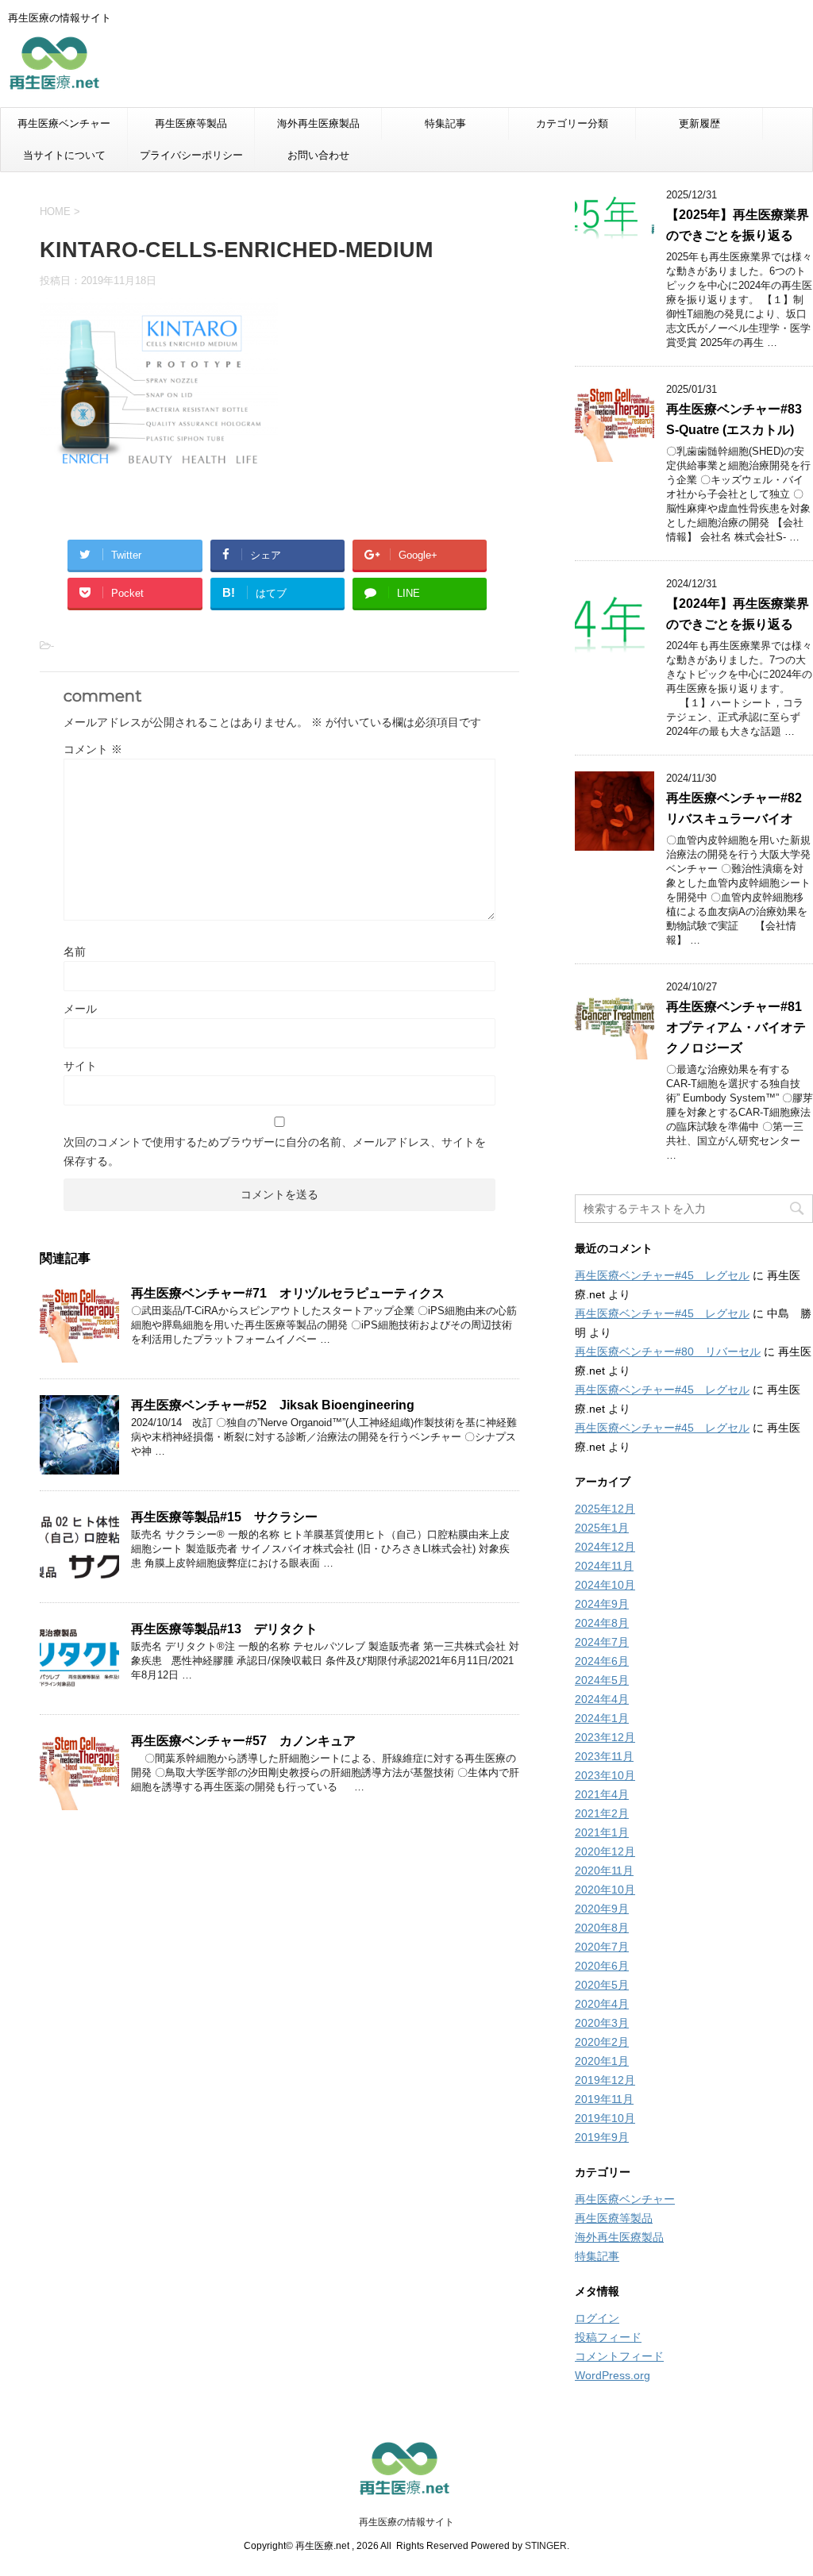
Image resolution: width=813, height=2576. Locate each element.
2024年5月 (602, 1680)
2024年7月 (602, 1642)
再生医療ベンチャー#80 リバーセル (668, 1351)
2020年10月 (605, 1890)
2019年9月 (602, 2137)
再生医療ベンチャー (64, 123)
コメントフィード (619, 2356)
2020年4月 (602, 2004)
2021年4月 (602, 1794)
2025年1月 (602, 1528)
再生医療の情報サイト (406, 2522)
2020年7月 (602, 1947)
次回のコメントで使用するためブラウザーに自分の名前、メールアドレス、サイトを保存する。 (275, 1152)
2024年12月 (605, 1547)
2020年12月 (605, 1851)
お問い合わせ (318, 155)
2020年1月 (602, 2061)
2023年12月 (605, 1737)
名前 (75, 952)
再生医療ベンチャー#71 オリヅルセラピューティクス (288, 1293)
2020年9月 (602, 1909)
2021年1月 (602, 1832)
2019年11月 (604, 2099)
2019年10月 (605, 2118)
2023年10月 (605, 1775)
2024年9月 (602, 1604)
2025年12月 (605, 1509)
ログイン (597, 2318)
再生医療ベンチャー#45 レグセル (662, 1275)
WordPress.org (613, 2375)
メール (80, 1009)
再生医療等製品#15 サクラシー (224, 1517)
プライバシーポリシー (191, 155)
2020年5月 (602, 1985)
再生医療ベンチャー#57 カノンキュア (243, 1741)
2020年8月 (602, 1928)
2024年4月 (602, 1699)
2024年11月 (604, 1566)
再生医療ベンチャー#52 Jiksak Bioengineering (273, 1405)
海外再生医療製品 (318, 123)
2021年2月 (602, 1813)
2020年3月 (602, 2023)
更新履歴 (699, 123)
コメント (93, 749)
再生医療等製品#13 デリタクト (224, 1629)
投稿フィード (608, 2337)
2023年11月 (604, 1756)
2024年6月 (602, 1661)
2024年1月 (602, 1718)
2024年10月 (605, 1585)
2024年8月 (602, 1623)
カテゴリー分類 (572, 123)
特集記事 (445, 123)
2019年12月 (605, 2080)
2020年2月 (602, 2042)
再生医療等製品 (191, 123)
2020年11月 (604, 1870)
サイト (80, 1066)
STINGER (546, 2546)
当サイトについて (64, 155)
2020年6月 (602, 1966)
